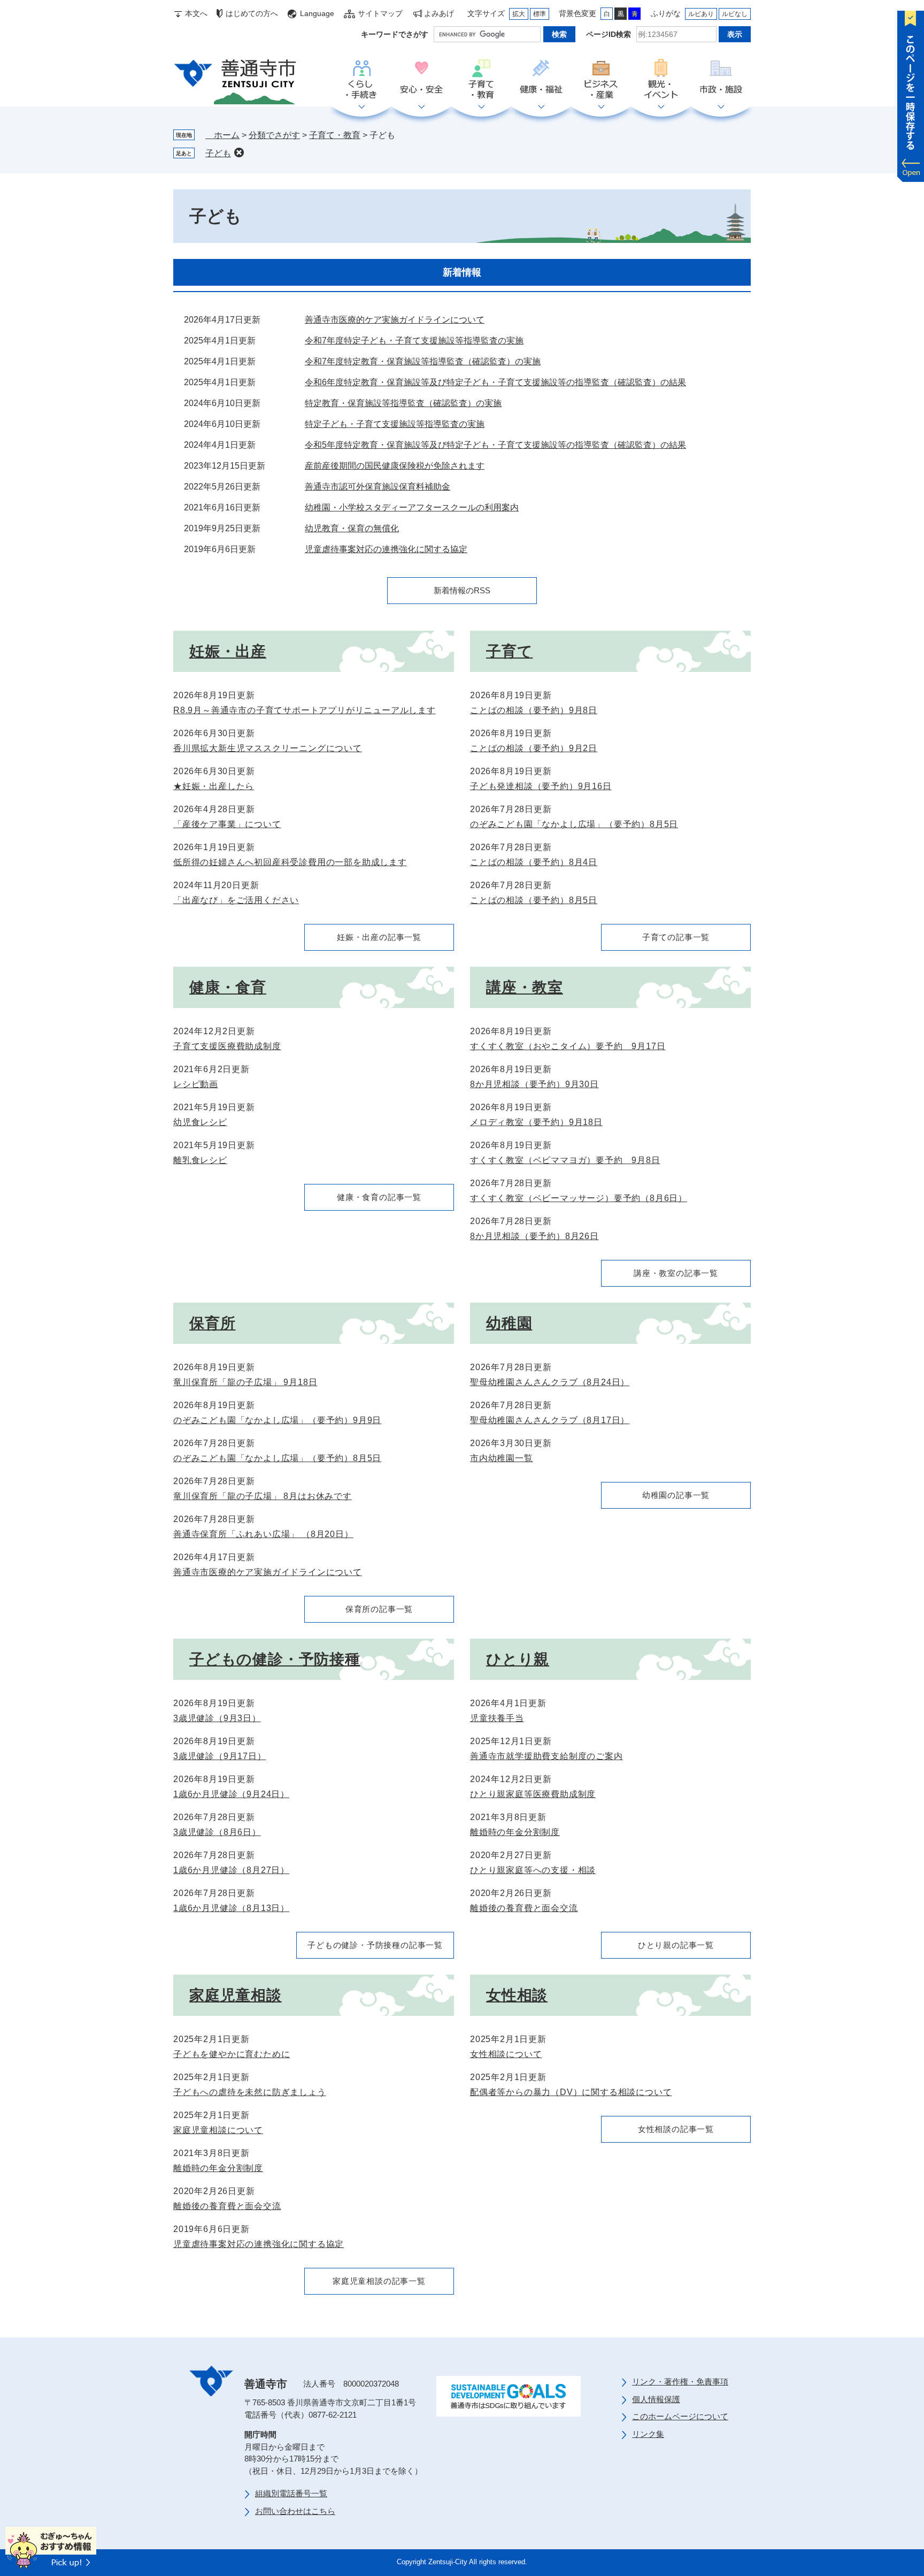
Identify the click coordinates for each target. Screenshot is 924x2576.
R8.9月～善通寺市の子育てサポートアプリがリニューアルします (305, 710)
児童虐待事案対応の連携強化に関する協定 (386, 549)
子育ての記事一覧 (676, 937)
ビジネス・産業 (601, 80)
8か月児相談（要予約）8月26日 (534, 1236)
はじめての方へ (252, 13)
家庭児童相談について (218, 2130)
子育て (509, 651)
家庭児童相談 (236, 1995)
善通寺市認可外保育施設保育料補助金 (378, 487)
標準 (540, 14)
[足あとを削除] (239, 152)
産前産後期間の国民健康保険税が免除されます (395, 466)
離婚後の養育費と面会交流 (524, 1908)
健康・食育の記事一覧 (379, 1197)
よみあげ (439, 13)
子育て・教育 (481, 80)
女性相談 (517, 1995)
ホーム (222, 135)
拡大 (519, 14)
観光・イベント (661, 80)
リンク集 (648, 2434)
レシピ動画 (196, 1084)
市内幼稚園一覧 (502, 1458)
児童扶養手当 (497, 1718)
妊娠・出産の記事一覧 (379, 937)
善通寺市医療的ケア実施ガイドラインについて (395, 320)
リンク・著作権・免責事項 (680, 2382)
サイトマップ (380, 13)
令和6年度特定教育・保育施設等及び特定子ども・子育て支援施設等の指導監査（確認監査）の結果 (495, 382)
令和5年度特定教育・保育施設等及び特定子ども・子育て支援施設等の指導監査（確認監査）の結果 (495, 445)
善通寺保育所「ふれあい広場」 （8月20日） (263, 1534)
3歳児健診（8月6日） (217, 1832)
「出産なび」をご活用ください (236, 900)
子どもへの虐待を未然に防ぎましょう (250, 2092)
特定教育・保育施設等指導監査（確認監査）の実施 (403, 403)
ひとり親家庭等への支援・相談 (533, 1870)
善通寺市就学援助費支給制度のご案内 (546, 1756)
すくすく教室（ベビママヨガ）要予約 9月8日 (565, 1160)
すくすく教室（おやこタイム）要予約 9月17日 (568, 1046)
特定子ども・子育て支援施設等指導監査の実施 (395, 424)
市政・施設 (721, 80)
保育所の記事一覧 (379, 1609)
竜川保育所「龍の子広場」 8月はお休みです (263, 1496)
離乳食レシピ (200, 1160)
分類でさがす (274, 135)
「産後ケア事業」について (227, 824)
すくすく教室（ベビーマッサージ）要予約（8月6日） (579, 1198)
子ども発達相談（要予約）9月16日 (541, 786)
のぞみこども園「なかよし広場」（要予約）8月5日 (574, 824)
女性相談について (506, 2054)
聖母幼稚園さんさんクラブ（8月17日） (550, 1420)
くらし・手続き (361, 80)
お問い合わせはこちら (295, 2511)
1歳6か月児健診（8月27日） (231, 1870)
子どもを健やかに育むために (232, 2054)
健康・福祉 (541, 80)
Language (317, 13)
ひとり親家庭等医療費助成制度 (533, 1794)
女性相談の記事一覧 (676, 2129)
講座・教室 (525, 987)
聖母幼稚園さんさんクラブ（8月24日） (550, 1382)
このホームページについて (680, 2416)
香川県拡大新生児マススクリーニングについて (268, 748)
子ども (218, 153)
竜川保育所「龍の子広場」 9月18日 (245, 1382)
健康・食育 (228, 987)
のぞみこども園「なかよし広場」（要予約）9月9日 (277, 1420)
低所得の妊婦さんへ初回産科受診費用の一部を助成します (290, 862)
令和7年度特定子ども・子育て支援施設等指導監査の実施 (414, 341)
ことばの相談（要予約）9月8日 (534, 710)
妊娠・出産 (228, 651)
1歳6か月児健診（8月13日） (231, 1908)
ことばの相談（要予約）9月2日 (534, 748)
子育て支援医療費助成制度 (227, 1046)
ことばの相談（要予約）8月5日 (534, 900)
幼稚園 (509, 1323)
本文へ (196, 13)
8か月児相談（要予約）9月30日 (534, 1084)
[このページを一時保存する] (911, 94)
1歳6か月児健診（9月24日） (231, 1794)
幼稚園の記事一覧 (676, 1495)
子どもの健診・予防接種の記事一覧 (375, 1945)
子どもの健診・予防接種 (275, 1659)
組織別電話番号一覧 (291, 2493)
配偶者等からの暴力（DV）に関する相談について (571, 2092)
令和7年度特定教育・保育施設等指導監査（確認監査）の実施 (423, 361)
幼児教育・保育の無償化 (352, 528)
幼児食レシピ (200, 1122)
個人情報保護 (656, 2399)
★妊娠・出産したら (214, 786)
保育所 (212, 1323)
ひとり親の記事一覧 (676, 1945)
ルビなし (735, 14)
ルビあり (701, 14)
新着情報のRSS (462, 590)
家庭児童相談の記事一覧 (379, 2281)
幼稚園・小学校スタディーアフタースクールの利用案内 (412, 507)
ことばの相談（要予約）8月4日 (534, 862)
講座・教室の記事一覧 (676, 1273)
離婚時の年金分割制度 (515, 1832)
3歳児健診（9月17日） (220, 1756)
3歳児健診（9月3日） (217, 1718)
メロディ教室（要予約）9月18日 (536, 1122)
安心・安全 (421, 80)
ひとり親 (518, 1659)
